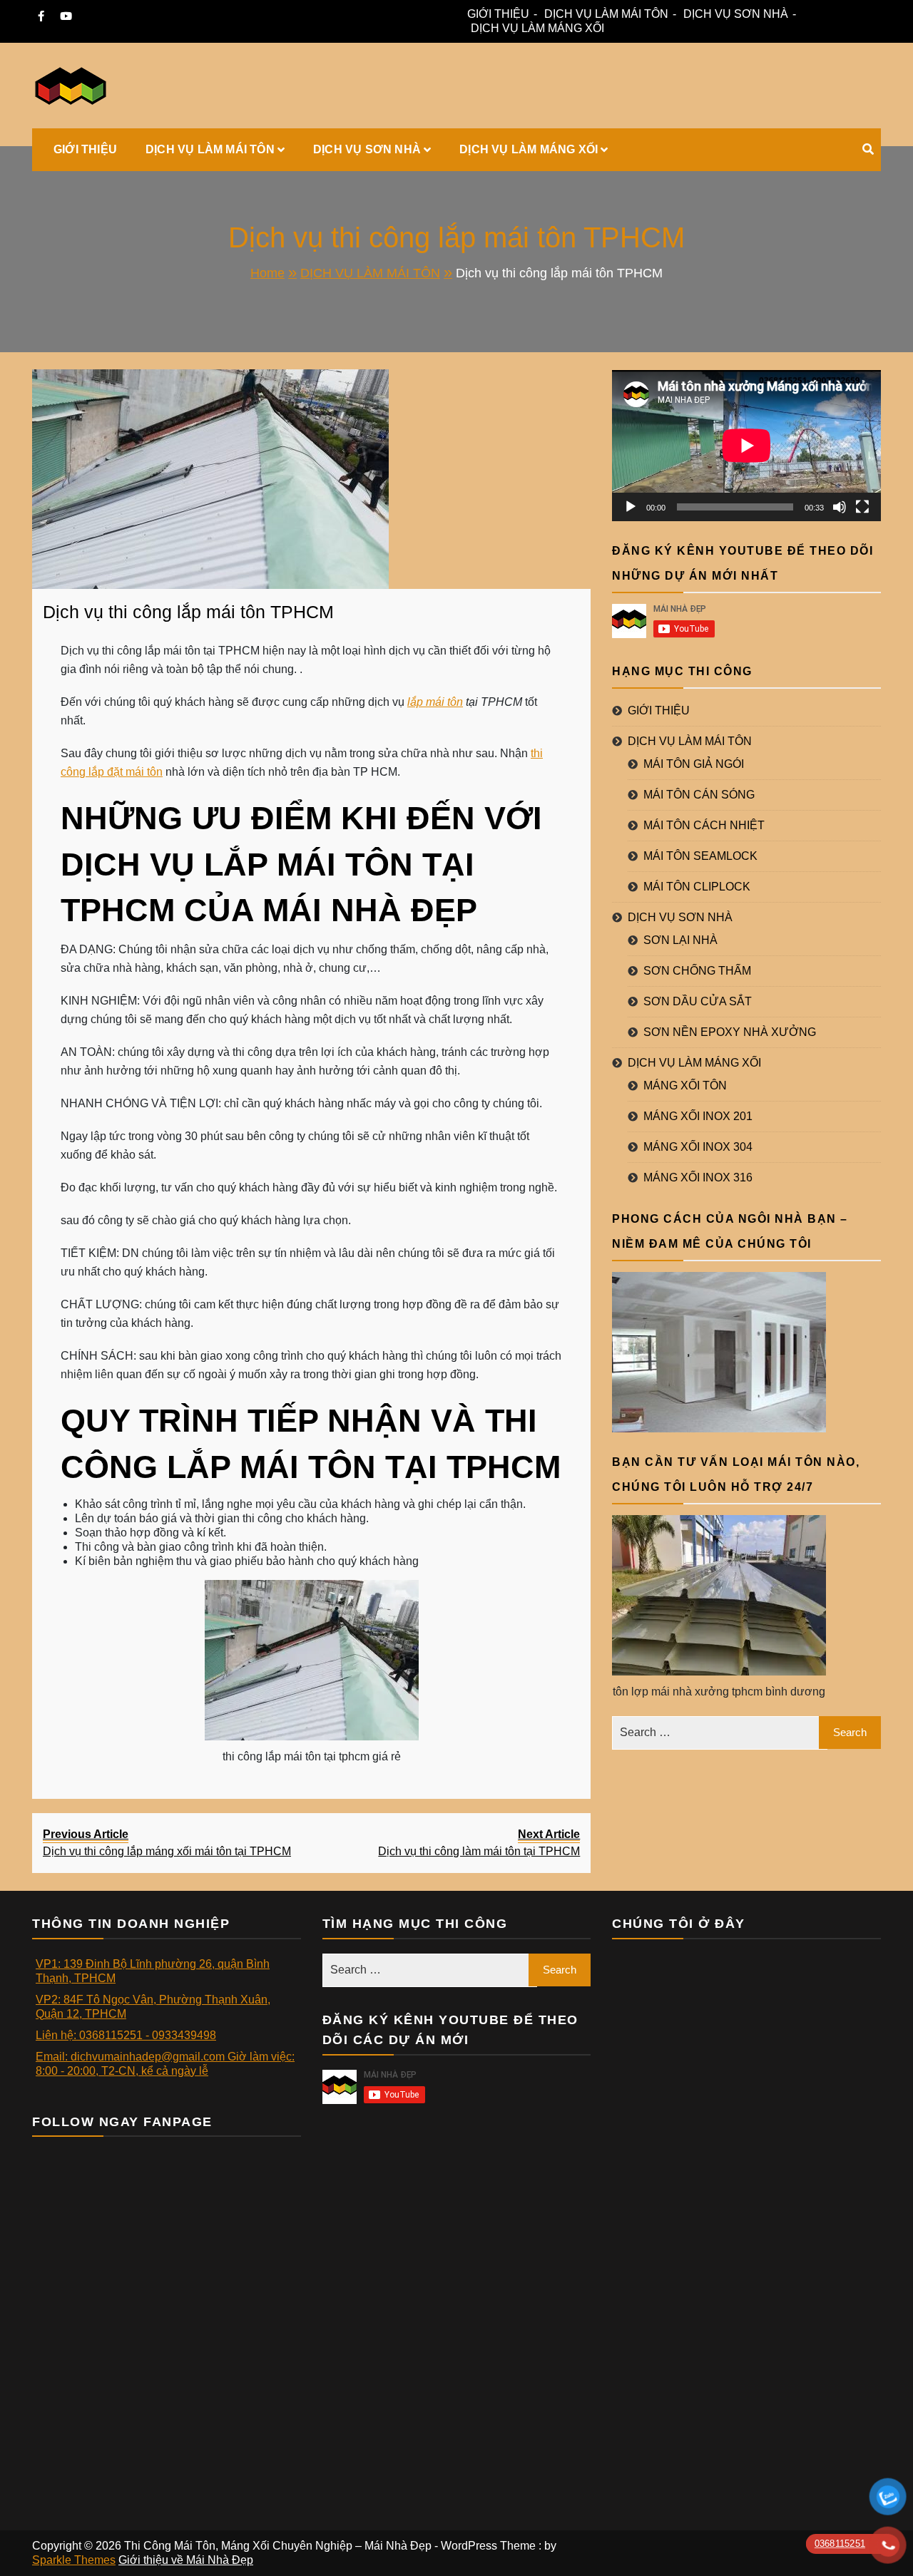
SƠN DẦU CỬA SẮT (698, 1001)
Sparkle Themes (74, 2560)
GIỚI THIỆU (498, 14)
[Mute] (840, 507)
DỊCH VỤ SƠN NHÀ (736, 14)
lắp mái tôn (435, 702)
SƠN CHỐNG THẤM (697, 971)
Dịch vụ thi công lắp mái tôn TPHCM (188, 612)
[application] (746, 446)
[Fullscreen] (862, 507)
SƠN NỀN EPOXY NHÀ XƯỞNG (730, 1032)
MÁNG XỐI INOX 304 (698, 1147)
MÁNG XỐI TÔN (685, 1086)
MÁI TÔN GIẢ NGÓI (694, 764)
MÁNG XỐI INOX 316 (698, 1177)
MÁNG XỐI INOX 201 (698, 1116)
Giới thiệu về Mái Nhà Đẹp (186, 2560)
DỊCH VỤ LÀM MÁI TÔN (606, 14)
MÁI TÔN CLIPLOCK (697, 887)
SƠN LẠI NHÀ (680, 940)
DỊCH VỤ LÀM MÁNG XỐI (537, 28)
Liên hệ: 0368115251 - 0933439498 (126, 2035)
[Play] (631, 507)
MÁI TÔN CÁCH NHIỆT (704, 825)
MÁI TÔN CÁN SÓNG (699, 795)
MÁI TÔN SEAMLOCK (700, 856)
